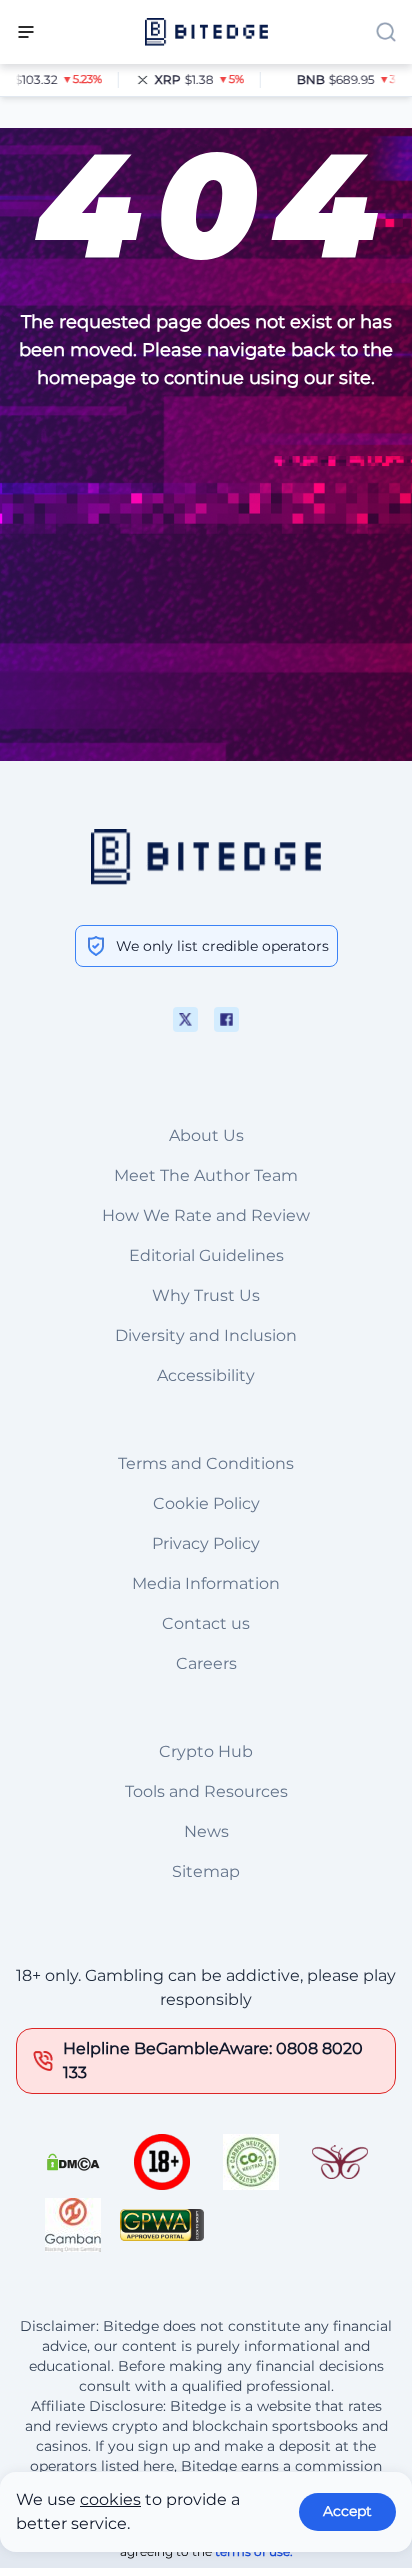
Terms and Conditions (206, 1463)
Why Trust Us (206, 1295)
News (206, 1831)
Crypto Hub (206, 1751)
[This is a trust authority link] (251, 2162)
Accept (347, 2511)
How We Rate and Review (206, 1215)
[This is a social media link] (185, 1019)
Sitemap (206, 1871)
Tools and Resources (206, 1791)
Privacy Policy (206, 1543)
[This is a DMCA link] (73, 2162)
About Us (206, 1135)
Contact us (206, 1623)
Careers (206, 1663)
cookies (110, 2499)
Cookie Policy (206, 1503)
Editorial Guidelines (206, 1255)
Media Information (206, 1583)
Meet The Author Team (206, 1175)
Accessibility (206, 1375)
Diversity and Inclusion (206, 1335)
